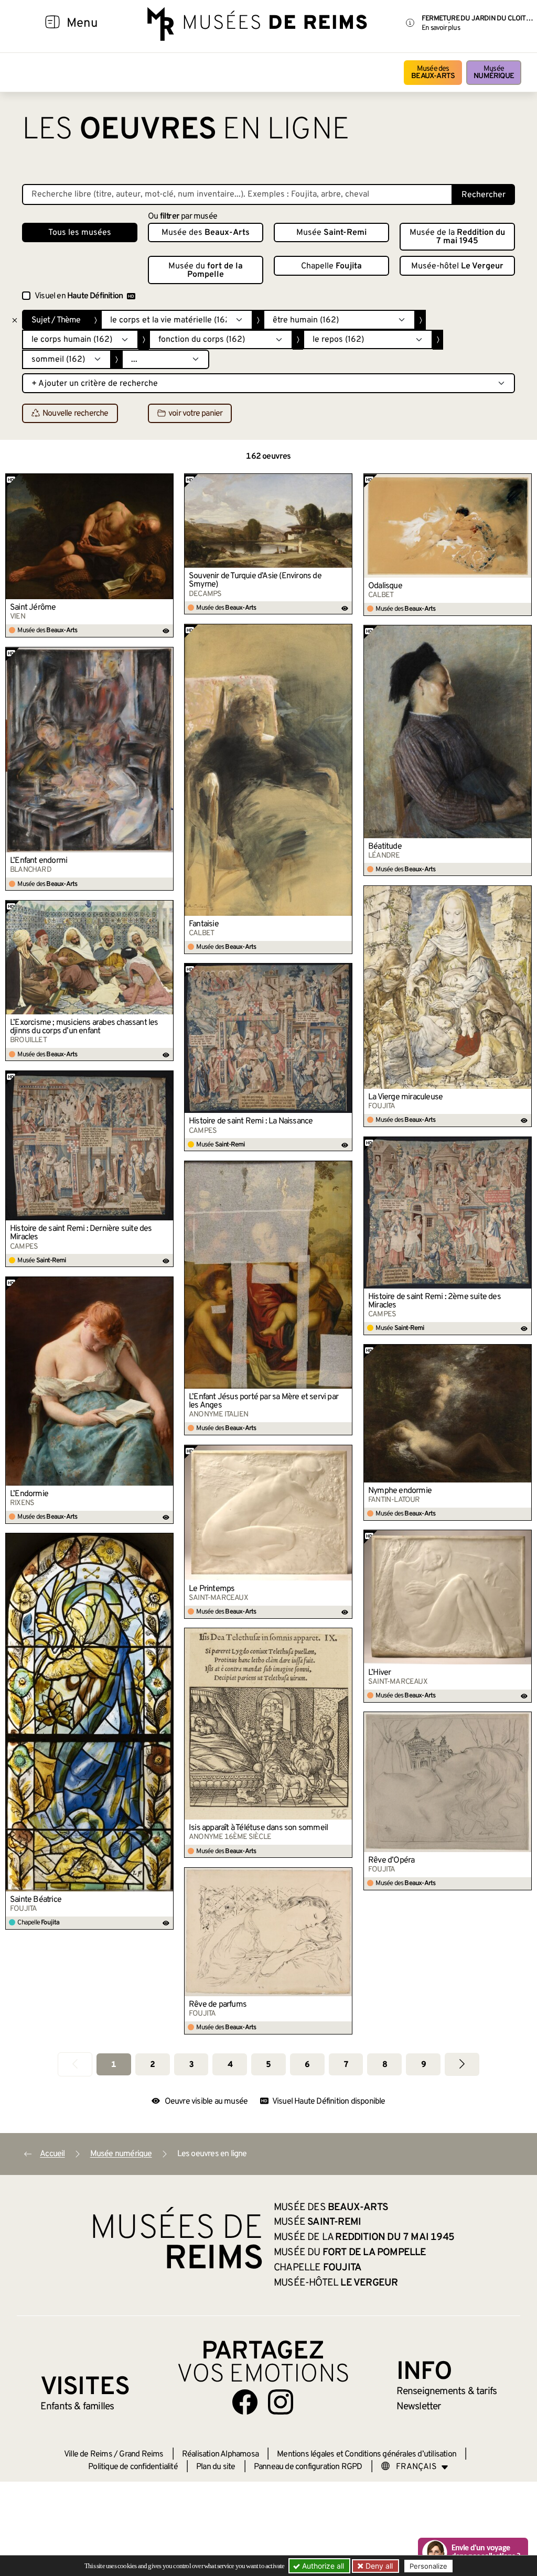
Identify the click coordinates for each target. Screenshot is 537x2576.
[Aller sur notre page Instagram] (281, 2402)
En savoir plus (441, 28)
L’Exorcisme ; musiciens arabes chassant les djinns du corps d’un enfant (84, 1027)
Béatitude (385, 847)
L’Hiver (379, 1673)
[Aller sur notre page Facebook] (245, 2402)
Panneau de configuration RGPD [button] (308, 2467)
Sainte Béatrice (36, 1900)
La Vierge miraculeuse (405, 1097)
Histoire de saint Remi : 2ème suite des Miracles (434, 1301)
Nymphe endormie (400, 1491)
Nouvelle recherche (76, 414)
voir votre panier (195, 414)
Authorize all (322, 2566)
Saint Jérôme (33, 608)
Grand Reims (141, 2454)
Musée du (206, 270)
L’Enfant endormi (39, 861)
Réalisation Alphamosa (220, 2454)
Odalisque (385, 586)
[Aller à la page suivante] (462, 2064)
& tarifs (447, 2391)
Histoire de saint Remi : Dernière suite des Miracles (81, 1233)
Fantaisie (204, 924)
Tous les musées (80, 233)
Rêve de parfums (218, 2005)
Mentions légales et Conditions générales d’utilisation (367, 2454)
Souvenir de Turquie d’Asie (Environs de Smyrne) (255, 580)
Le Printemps (212, 1589)
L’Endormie (29, 1494)
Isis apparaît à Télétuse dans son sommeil (258, 1828)
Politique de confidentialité (133, 2467)
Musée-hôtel (457, 266)
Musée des (433, 73)
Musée (494, 73)
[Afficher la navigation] (52, 24)
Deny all (378, 2566)
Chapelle (331, 266)
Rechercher (484, 195)
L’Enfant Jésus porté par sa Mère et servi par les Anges (264, 1401)
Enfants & (77, 2407)
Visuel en (79, 296)
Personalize (428, 2566)
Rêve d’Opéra (391, 1860)
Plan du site (216, 2467)
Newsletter (419, 2407)
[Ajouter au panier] (166, 481)
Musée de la (457, 237)
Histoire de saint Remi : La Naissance (251, 1121)
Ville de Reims (88, 2454)
